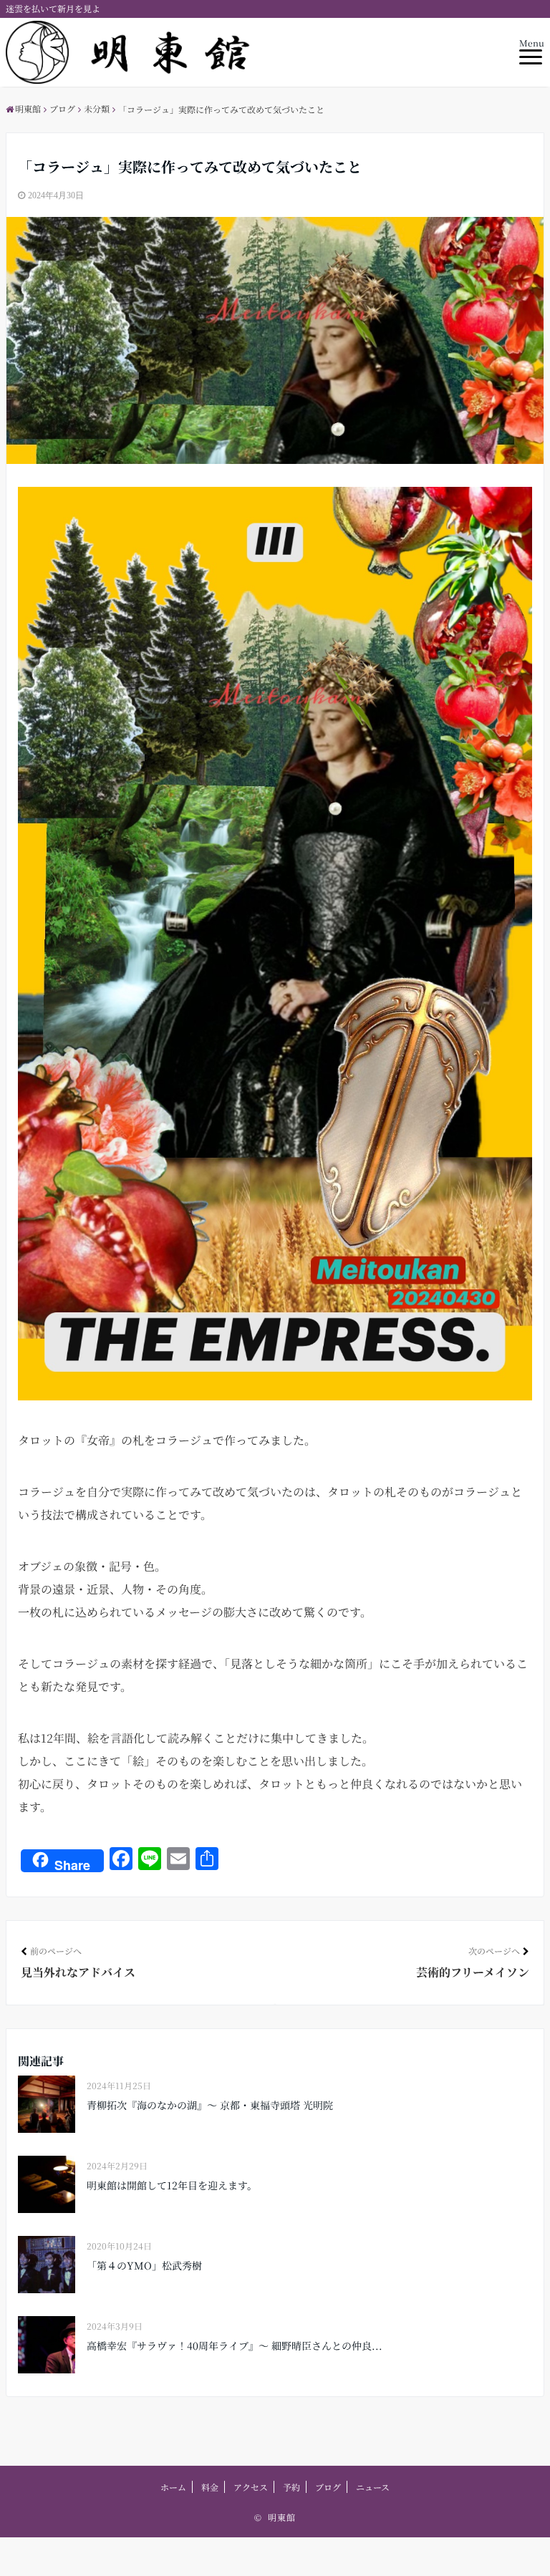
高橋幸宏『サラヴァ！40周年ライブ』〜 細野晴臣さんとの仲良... (235, 2345)
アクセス (251, 2487)
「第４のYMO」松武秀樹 (144, 2265)
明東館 (282, 2517)
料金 (210, 2487)
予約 (291, 2487)
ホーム (173, 2487)
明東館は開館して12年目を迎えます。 (172, 2185)
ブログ (328, 2487)
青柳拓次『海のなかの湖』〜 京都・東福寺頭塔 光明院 (210, 2105)
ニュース (373, 2487)
